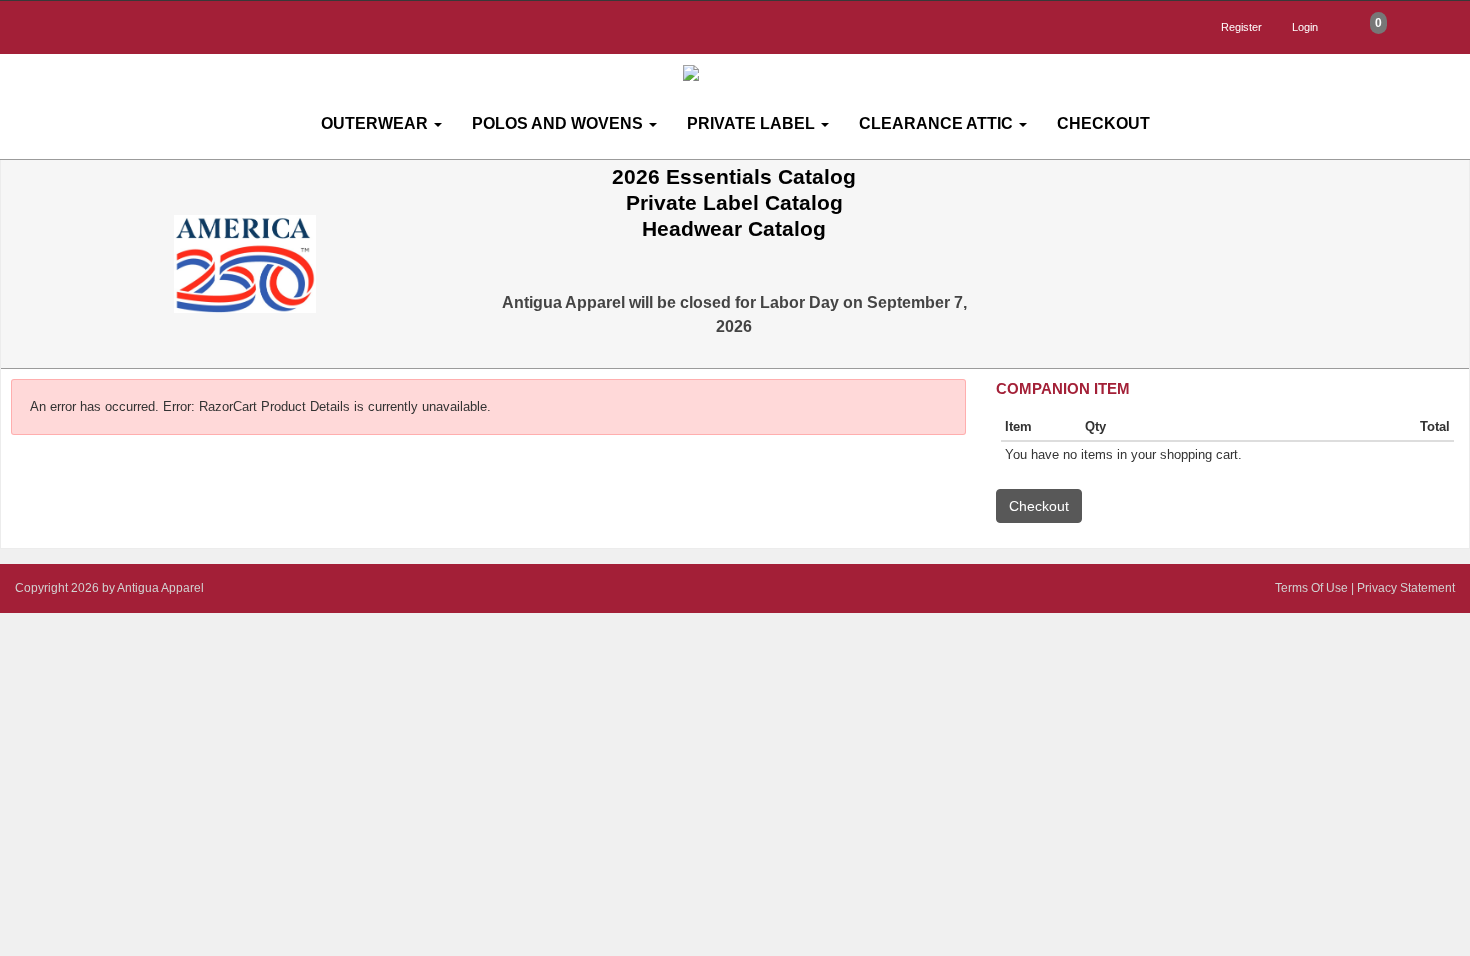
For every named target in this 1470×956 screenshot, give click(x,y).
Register (1241, 27)
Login (1305, 27)
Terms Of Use (1311, 588)
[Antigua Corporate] (743, 73)
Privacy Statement (1406, 588)
